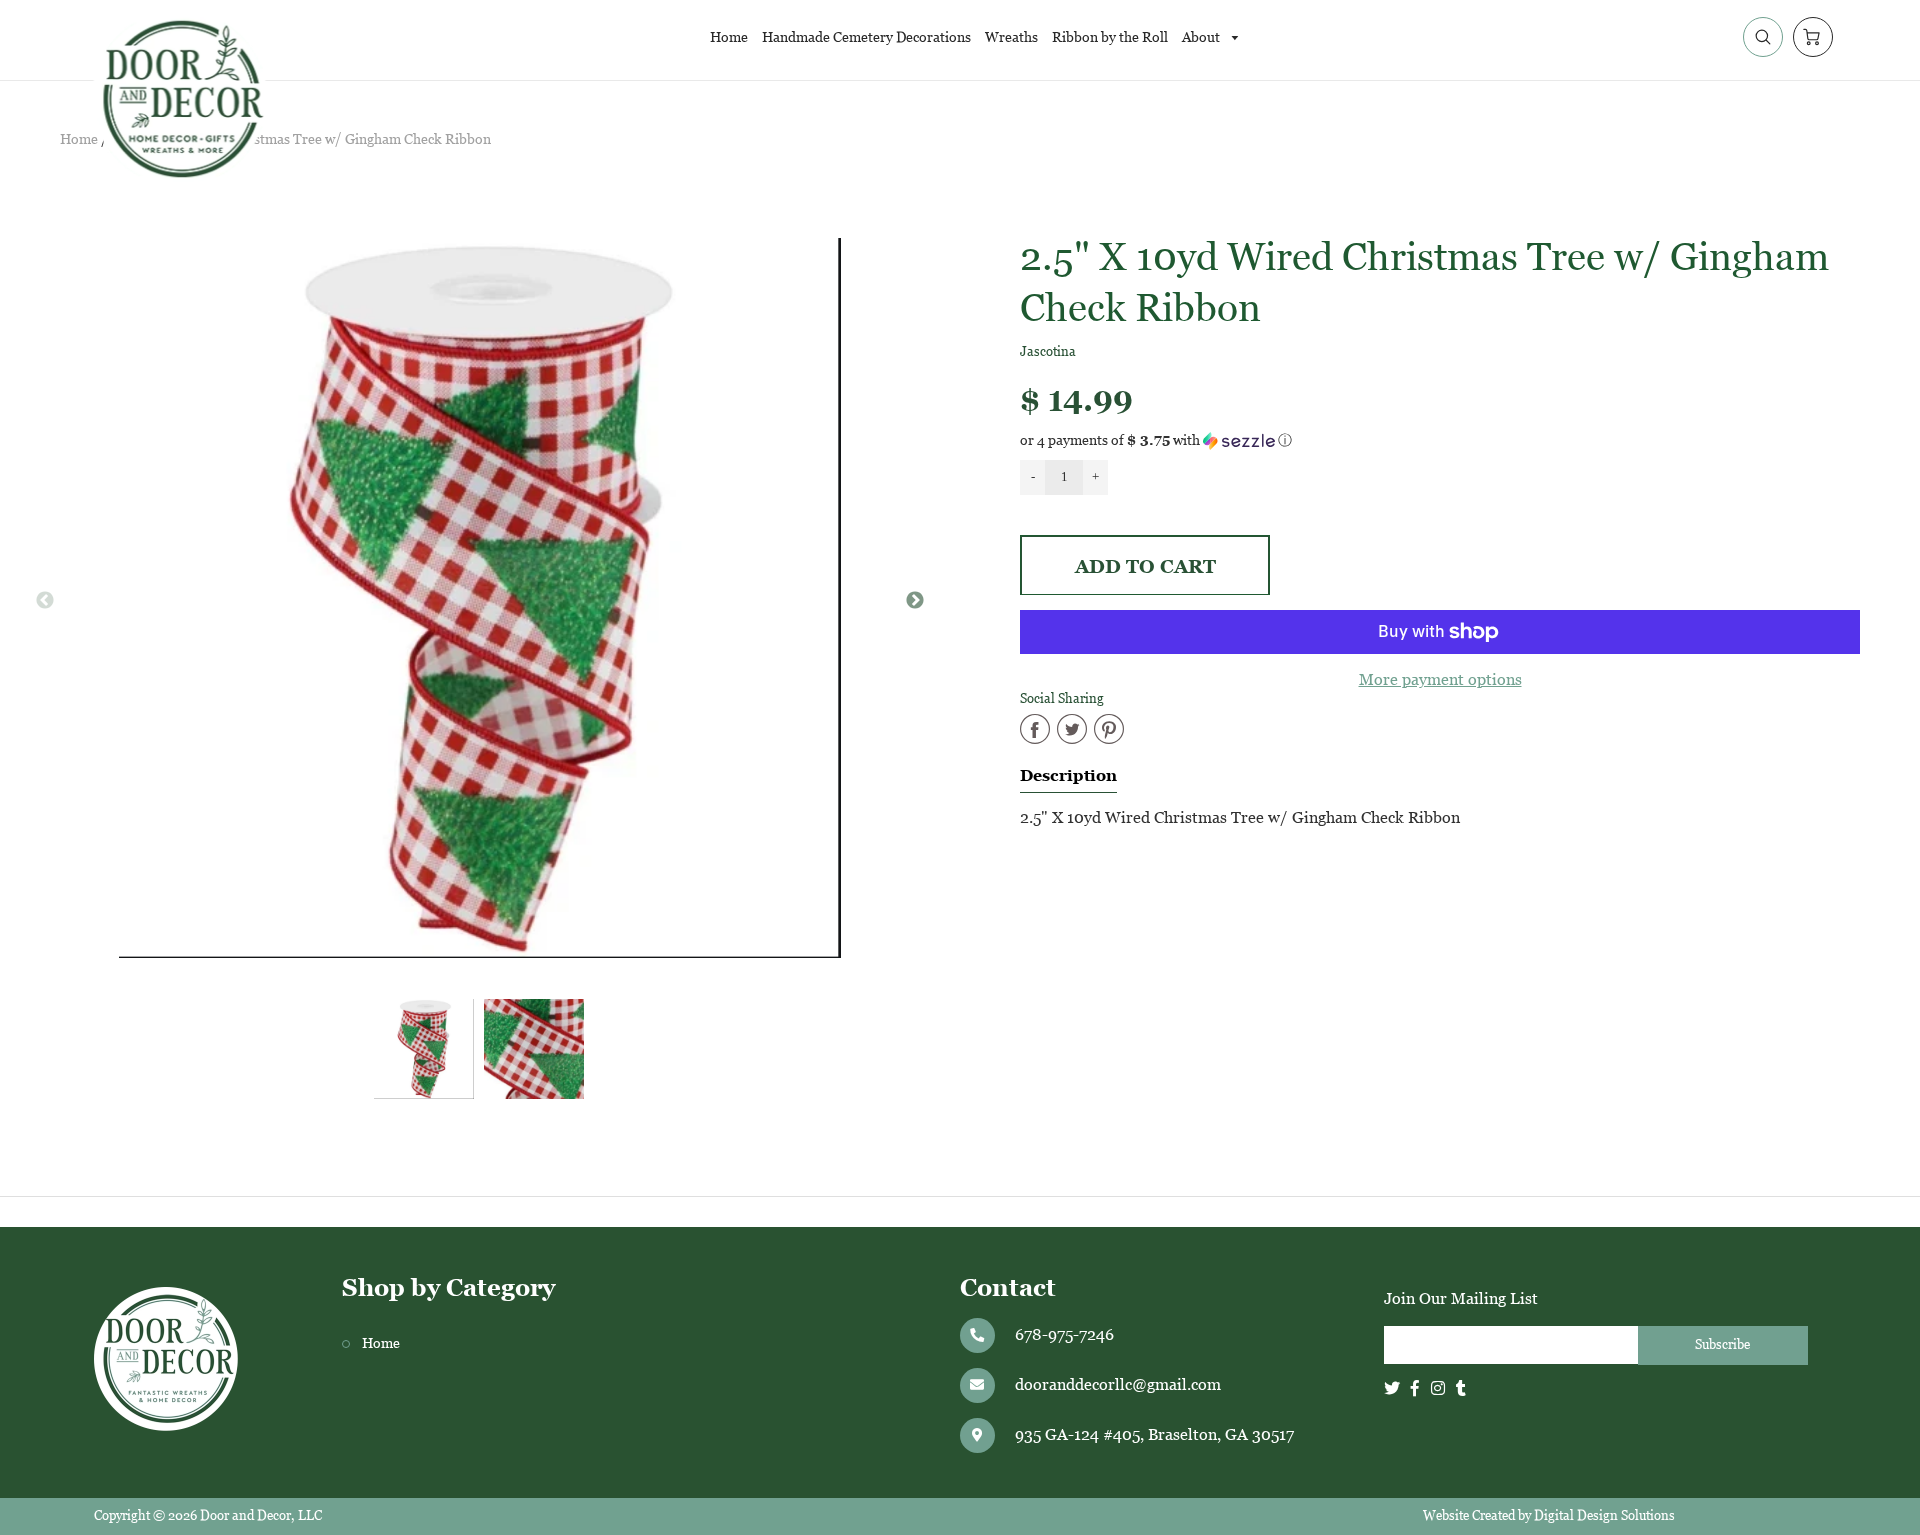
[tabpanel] (424, 1049)
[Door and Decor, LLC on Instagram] (1438, 1388)
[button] (1440, 440)
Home (729, 37)
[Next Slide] (915, 601)
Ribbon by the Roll (1110, 37)
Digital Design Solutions (1604, 1515)
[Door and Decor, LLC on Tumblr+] (1461, 1388)
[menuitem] (729, 37)
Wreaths (1011, 37)
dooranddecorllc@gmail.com (1118, 1384)
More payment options (1440, 679)
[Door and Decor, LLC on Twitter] (1392, 1388)
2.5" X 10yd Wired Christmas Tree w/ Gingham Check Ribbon (301, 139)
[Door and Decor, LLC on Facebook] (1415, 1388)
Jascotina (1048, 351)
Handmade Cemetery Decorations (866, 37)
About (1202, 37)
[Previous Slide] (45, 601)
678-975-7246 (1064, 1334)
